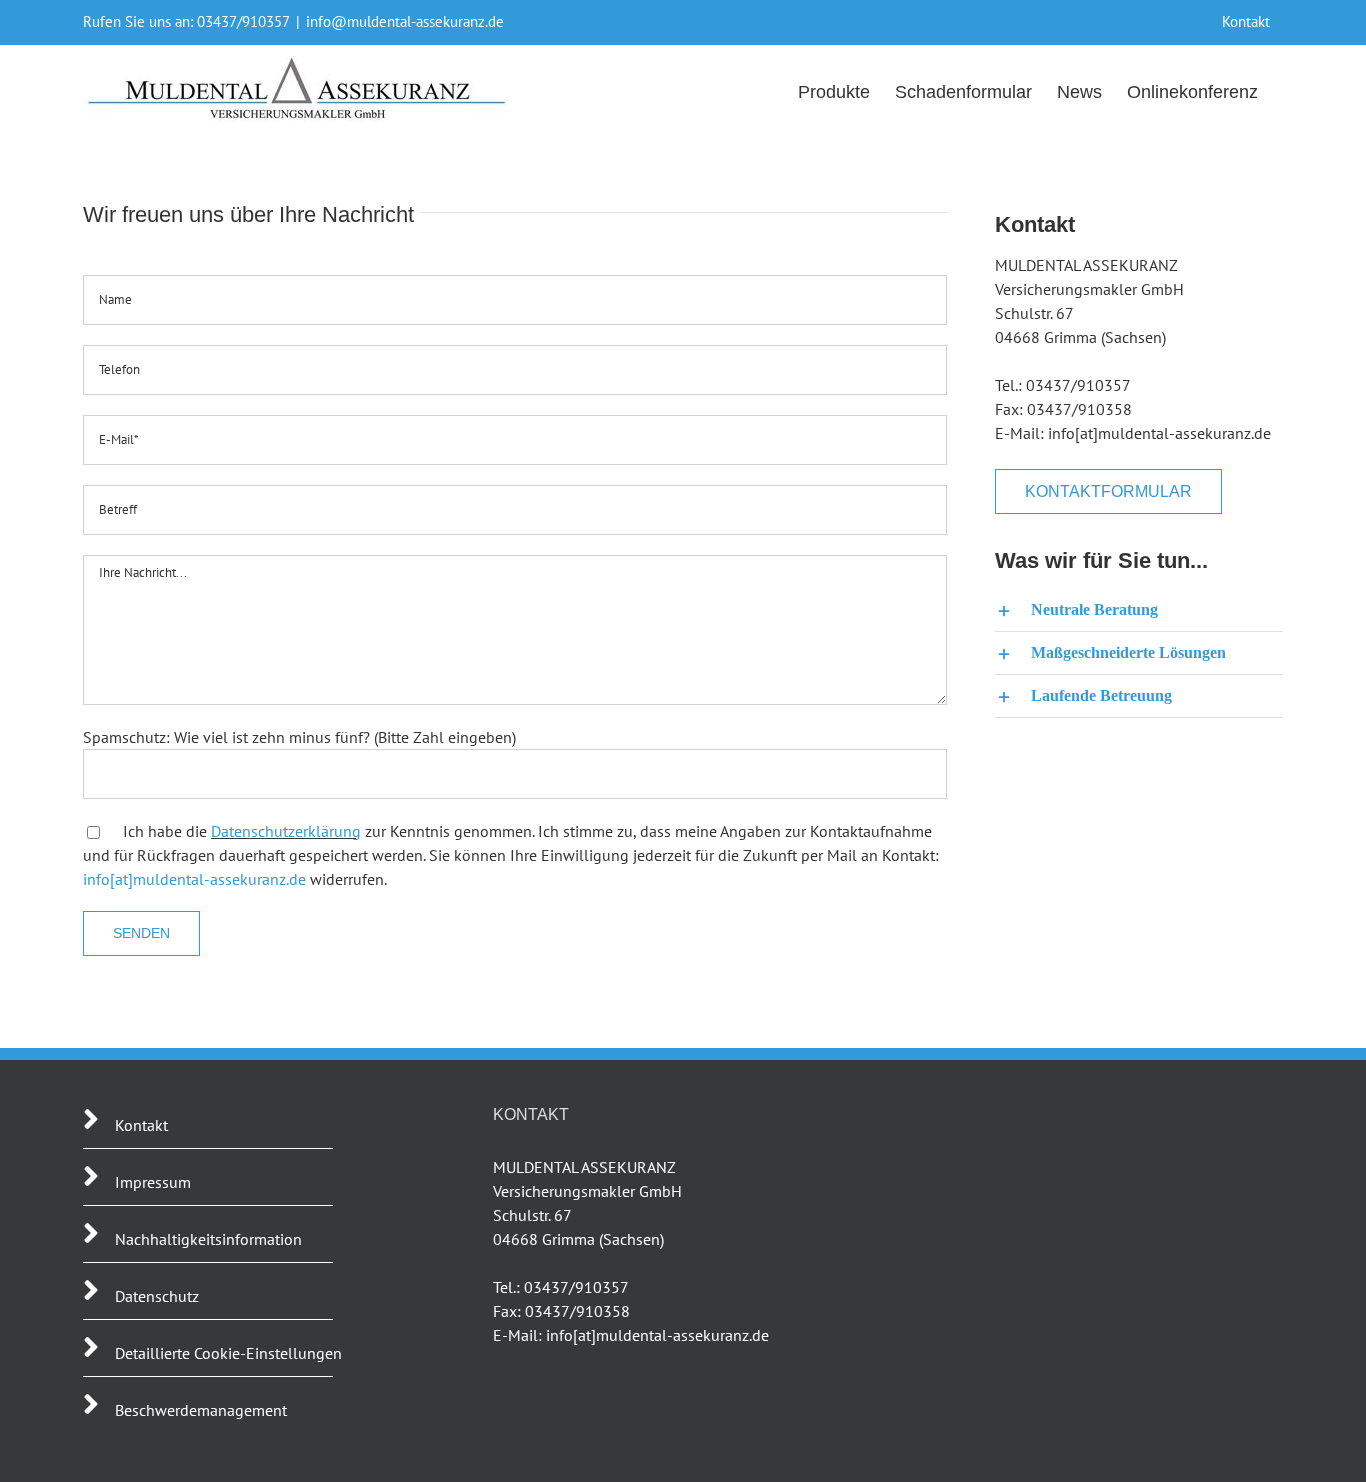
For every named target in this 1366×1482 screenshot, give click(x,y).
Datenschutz (157, 1296)
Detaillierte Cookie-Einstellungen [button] (228, 1353)
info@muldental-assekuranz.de (405, 21)
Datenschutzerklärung (286, 831)
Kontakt (141, 1125)
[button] (1139, 610)
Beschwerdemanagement (201, 1410)
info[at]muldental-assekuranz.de (194, 879)
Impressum (153, 1182)
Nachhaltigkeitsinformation (208, 1239)
